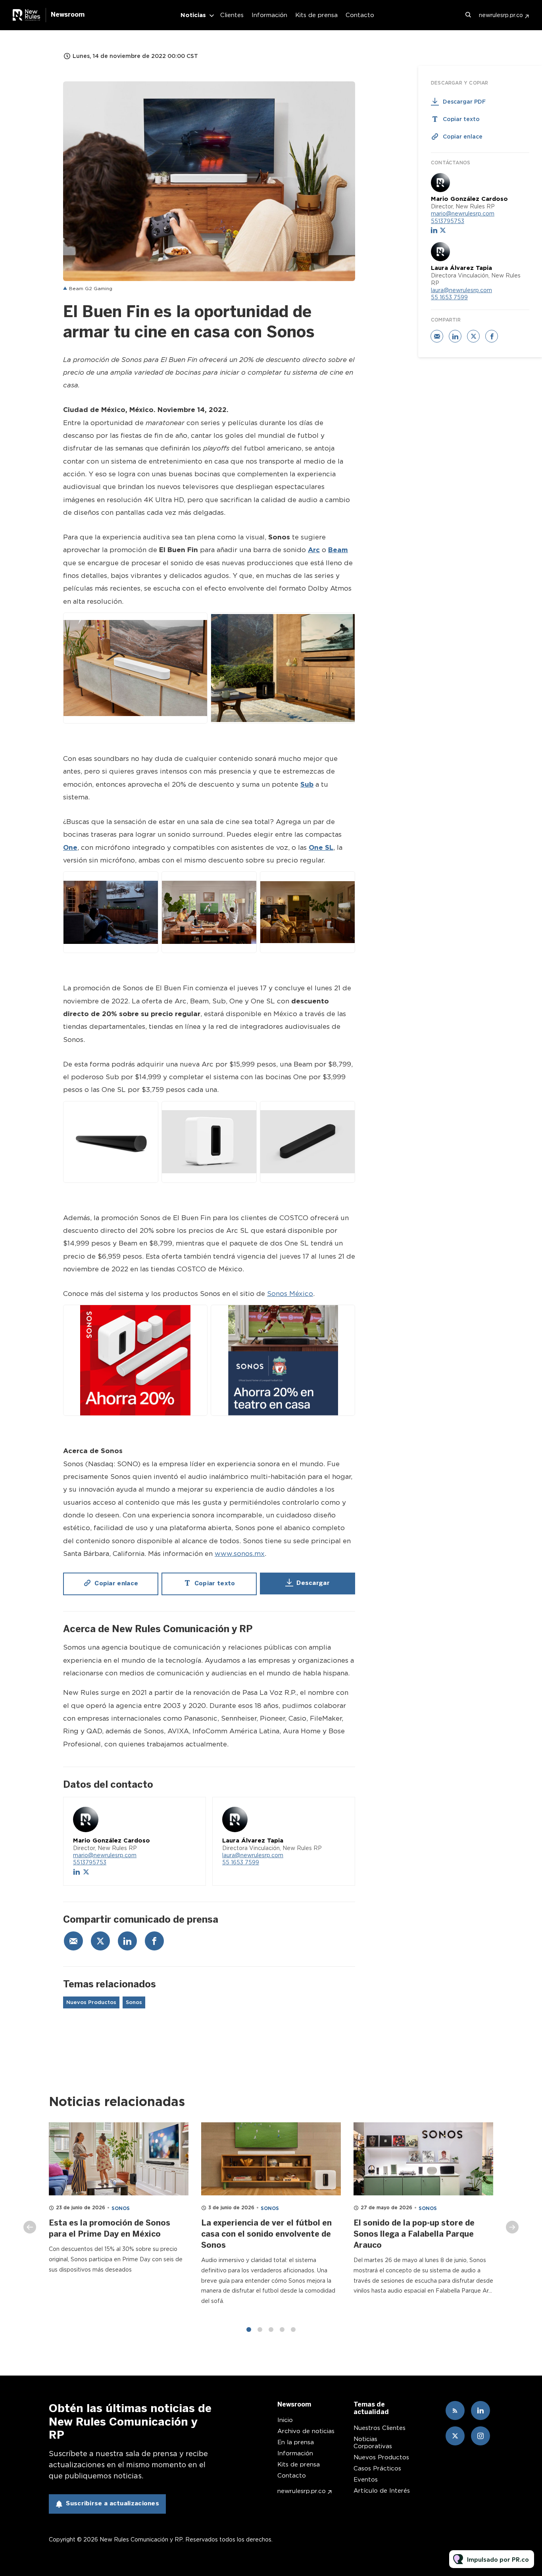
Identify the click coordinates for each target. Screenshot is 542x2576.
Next (512, 2227)
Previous (30, 2227)
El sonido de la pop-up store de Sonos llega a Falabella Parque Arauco (414, 2234)
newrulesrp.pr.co (501, 15)
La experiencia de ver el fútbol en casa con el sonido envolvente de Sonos (266, 2234)
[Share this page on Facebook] (154, 1941)
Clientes (232, 15)
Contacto (360, 15)
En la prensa (296, 2442)
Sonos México (290, 1294)
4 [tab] (282, 2330)
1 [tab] (249, 2330)
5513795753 (90, 1862)
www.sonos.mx (240, 1554)
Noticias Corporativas (373, 2443)
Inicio (285, 2420)
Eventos (366, 2480)
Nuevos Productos (91, 2002)
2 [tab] (260, 2330)
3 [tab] (271, 2330)
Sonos (134, 2002)
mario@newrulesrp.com (105, 1855)
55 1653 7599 (241, 1862)
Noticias (193, 15)
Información (269, 15)
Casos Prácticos (377, 2468)
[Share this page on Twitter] (100, 1941)
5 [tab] (293, 2330)
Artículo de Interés (382, 2491)
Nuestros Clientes (380, 2428)
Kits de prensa (316, 15)
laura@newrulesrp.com (253, 1855)
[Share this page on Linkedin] (127, 1941)
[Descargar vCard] (192, 1810)
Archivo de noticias (306, 2431)
